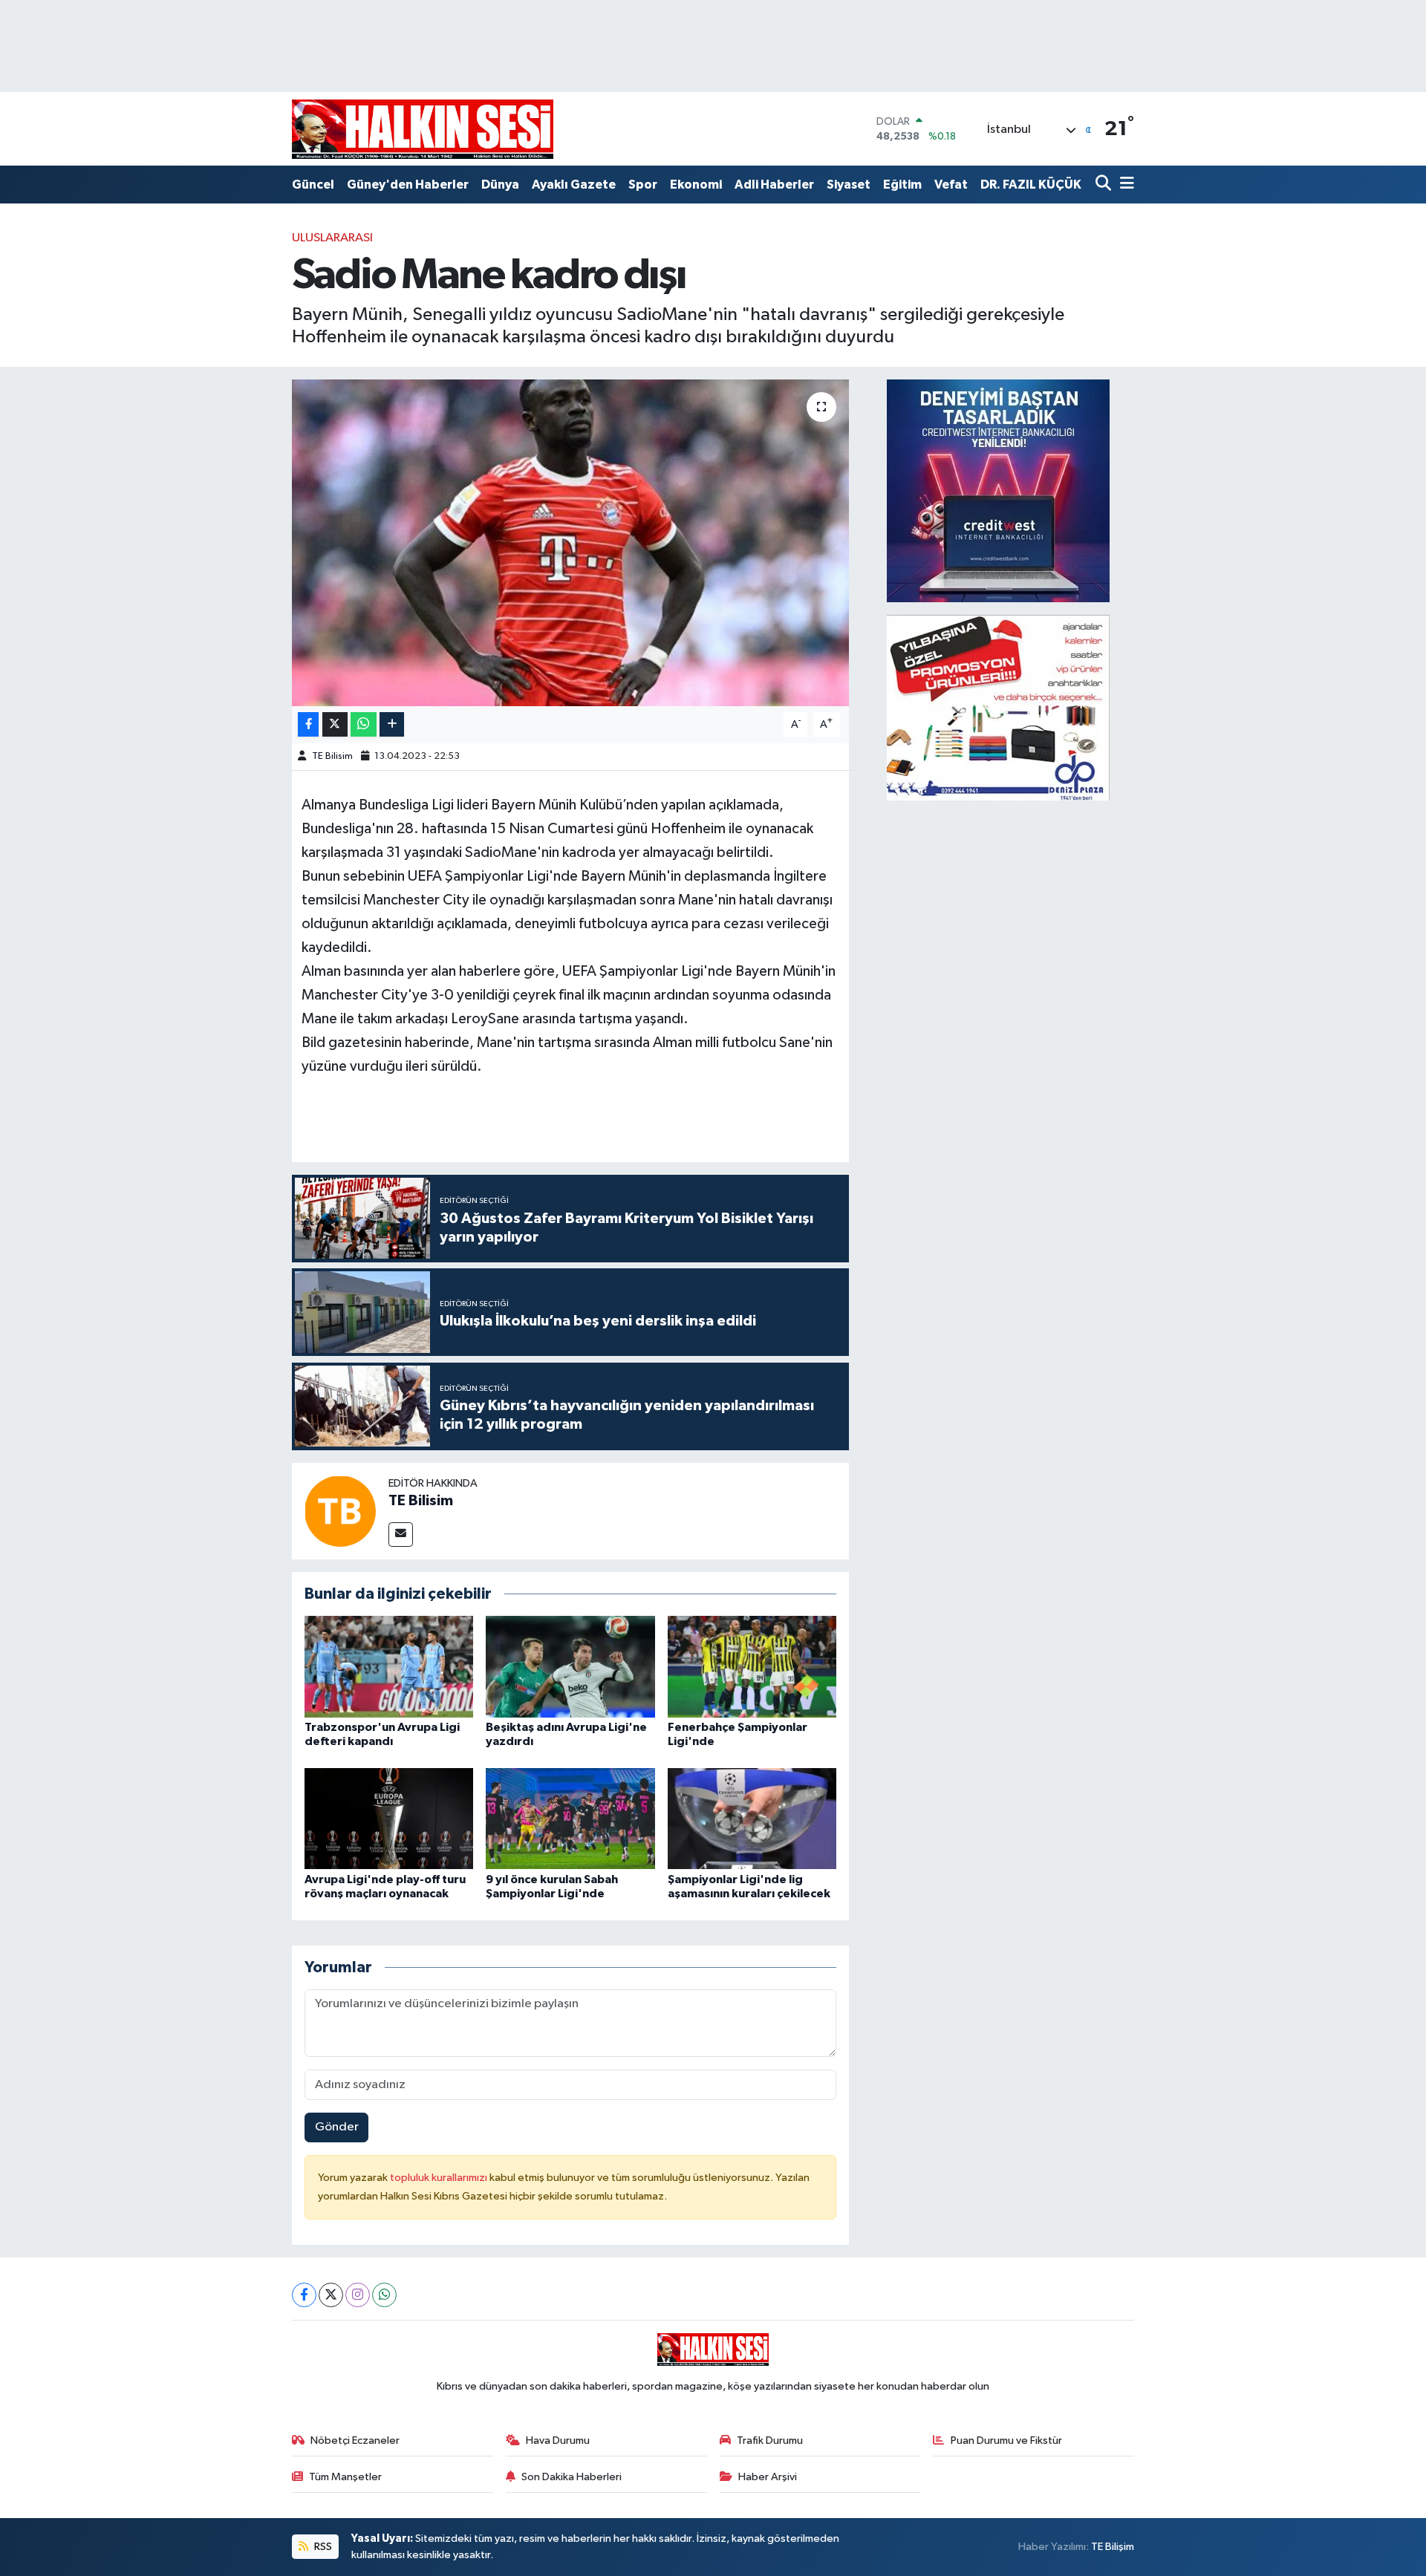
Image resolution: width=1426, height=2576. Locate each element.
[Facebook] (304, 2295)
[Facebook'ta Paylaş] (308, 724)
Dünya (500, 185)
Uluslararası (332, 238)
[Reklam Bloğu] (998, 490)
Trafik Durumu (770, 2440)
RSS (322, 2547)
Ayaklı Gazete (574, 185)
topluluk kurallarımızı (440, 2178)
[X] (331, 2295)
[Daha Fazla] (392, 724)
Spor (643, 185)
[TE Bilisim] (340, 1511)
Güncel (313, 185)
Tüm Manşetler (345, 2477)
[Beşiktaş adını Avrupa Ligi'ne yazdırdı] (570, 1667)
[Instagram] (358, 2295)
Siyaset (849, 185)
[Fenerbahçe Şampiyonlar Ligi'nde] (752, 1667)
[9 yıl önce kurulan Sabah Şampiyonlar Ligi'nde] (570, 1818)
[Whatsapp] (384, 2295)
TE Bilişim (1113, 2547)
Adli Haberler (774, 185)
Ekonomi (696, 185)
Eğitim (902, 185)
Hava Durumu (558, 2440)
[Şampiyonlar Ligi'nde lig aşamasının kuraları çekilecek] (752, 1818)
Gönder (337, 2127)
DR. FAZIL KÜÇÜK (1031, 185)
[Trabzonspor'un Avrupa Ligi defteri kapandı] (389, 1667)
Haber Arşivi (768, 2477)
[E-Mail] (401, 1535)
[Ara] (1105, 185)
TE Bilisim (332, 756)
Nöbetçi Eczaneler (355, 2440)
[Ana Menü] (1124, 185)
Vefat (951, 185)
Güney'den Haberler (408, 185)
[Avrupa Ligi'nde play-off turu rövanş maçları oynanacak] (389, 1818)
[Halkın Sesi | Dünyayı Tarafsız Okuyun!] (423, 129)
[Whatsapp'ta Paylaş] (364, 724)
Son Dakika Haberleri (572, 2477)
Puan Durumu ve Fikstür (1006, 2440)
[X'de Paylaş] (335, 724)
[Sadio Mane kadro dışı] (571, 543)
